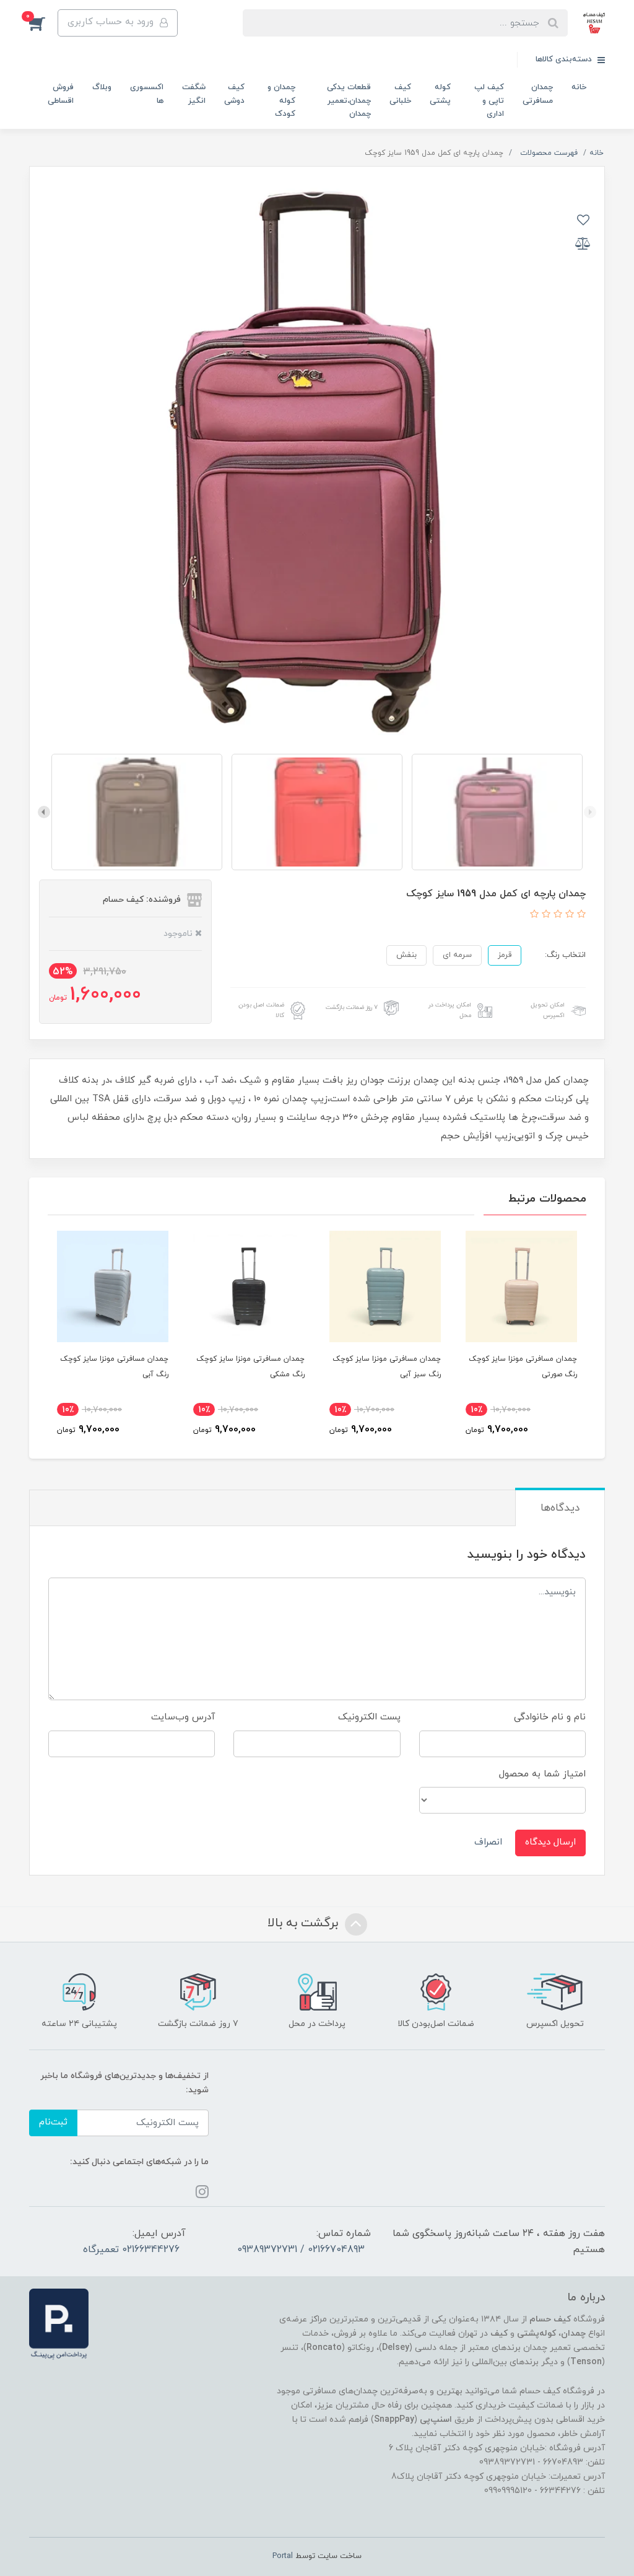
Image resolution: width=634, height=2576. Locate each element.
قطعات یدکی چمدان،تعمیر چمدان (349, 101)
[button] (43, 23)
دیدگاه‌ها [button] (560, 1508)
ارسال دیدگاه (550, 1842)
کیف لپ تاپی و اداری (489, 101)
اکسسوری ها (147, 94)
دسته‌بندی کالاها (565, 59)
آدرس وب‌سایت (183, 1717)
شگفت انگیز (194, 94)
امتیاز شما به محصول (542, 1774)
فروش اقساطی (61, 94)
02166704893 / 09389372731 (301, 2250)
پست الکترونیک (369, 1717)
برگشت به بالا (305, 1923)
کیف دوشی (234, 94)
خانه (579, 87)
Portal (283, 2556)
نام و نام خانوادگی (550, 1717)
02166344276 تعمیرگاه (131, 2250)
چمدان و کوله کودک (281, 101)
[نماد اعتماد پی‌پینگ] (59, 2324)
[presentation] (590, 812)
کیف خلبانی (400, 94)
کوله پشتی (440, 94)
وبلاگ (102, 87)
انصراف (488, 1842)
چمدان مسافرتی (538, 94)
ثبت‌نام (53, 2122)
